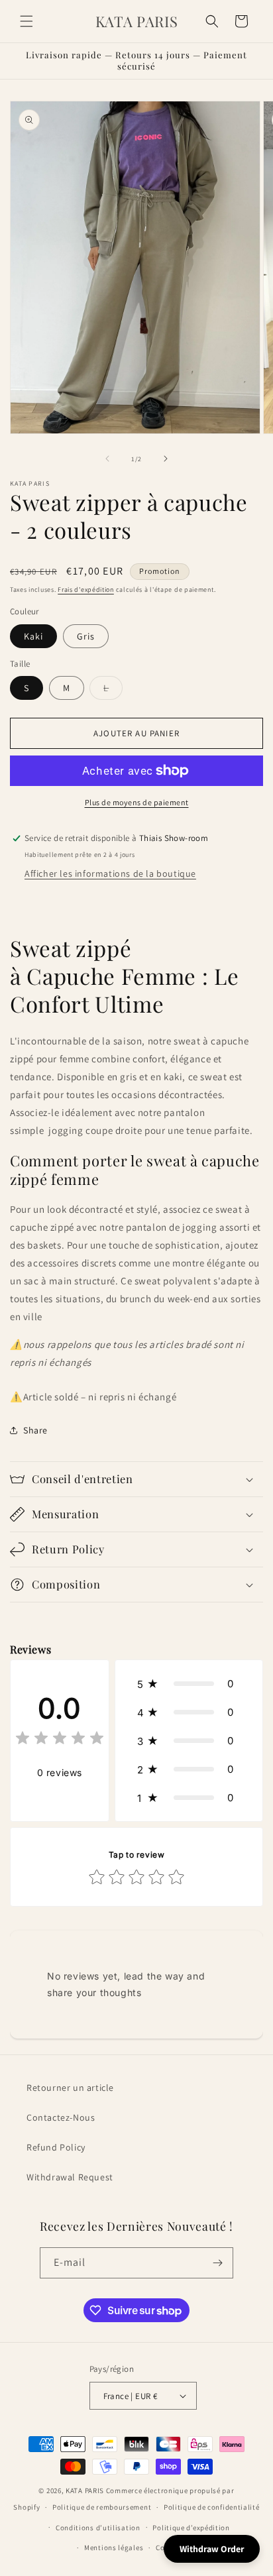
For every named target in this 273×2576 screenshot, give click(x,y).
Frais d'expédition (86, 589)
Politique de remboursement (102, 2507)
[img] (60, 1740)
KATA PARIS (86, 2491)
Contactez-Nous (61, 2117)
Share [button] (35, 1430)
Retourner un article (70, 2088)
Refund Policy (56, 2147)
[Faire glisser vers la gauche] (107, 459)
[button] (27, 21)
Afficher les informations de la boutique (110, 873)
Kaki (33, 636)
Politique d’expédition (191, 2528)
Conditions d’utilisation (98, 2528)
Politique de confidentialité (212, 2507)
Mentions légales (114, 2548)
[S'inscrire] (218, 2263)
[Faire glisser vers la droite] (166, 459)
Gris (86, 636)
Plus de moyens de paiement (137, 802)
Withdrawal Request (70, 2177)
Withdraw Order (212, 2549)
